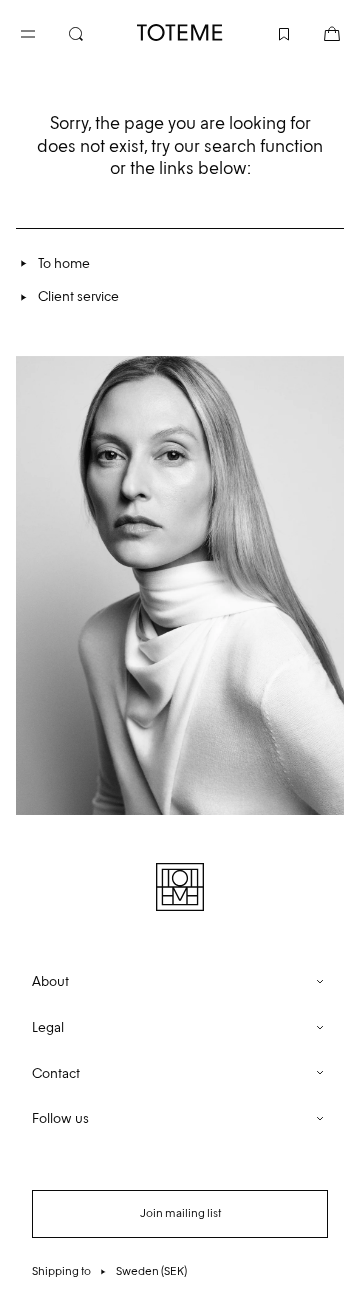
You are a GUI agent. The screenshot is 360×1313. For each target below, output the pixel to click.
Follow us (60, 1118)
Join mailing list (180, 1213)
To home (64, 263)
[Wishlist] (268, 32)
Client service (78, 296)
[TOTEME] (180, 32)
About (50, 981)
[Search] (92, 32)
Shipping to (109, 1271)
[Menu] (44, 32)
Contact (56, 1073)
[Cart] (316, 32)
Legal (48, 1027)
